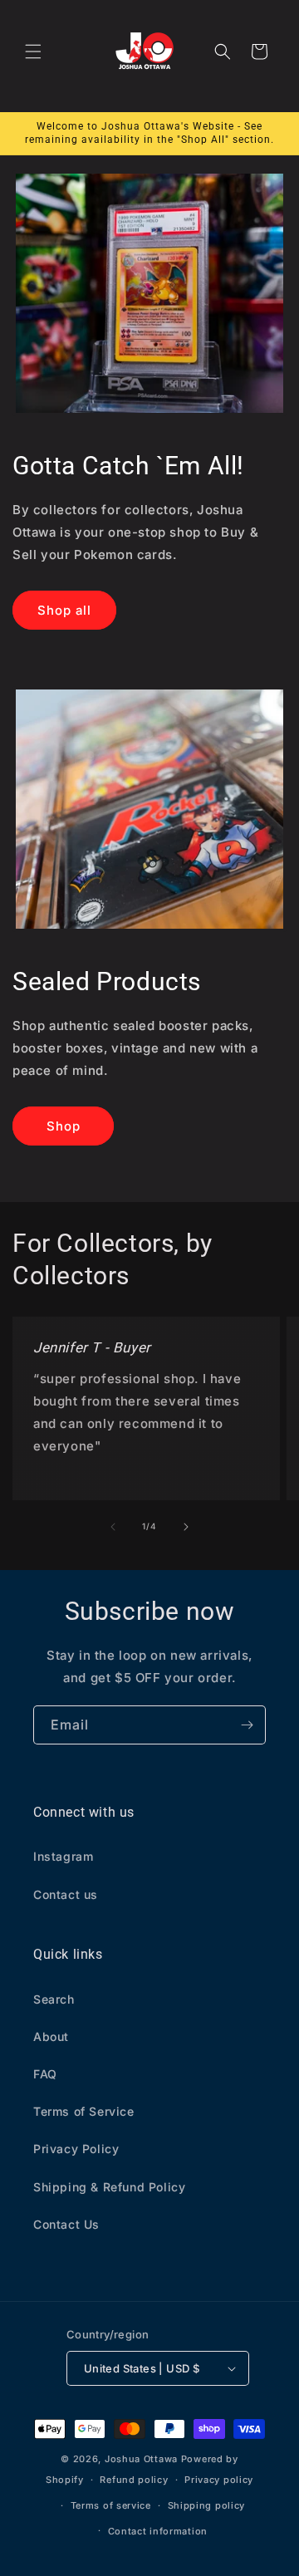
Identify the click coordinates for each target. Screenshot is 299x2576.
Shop (64, 1126)
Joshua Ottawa (141, 2459)
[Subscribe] (247, 1725)
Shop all (64, 610)
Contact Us (66, 2224)
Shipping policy (207, 2505)
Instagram (63, 1856)
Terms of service (111, 2505)
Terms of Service (84, 2111)
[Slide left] (113, 1527)
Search (54, 1999)
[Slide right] (186, 1527)
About (51, 2036)
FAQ (45, 2074)
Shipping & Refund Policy (109, 2187)
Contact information (158, 2531)
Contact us (66, 1894)
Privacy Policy (76, 2149)
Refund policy (134, 2480)
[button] (33, 52)
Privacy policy (219, 2480)
